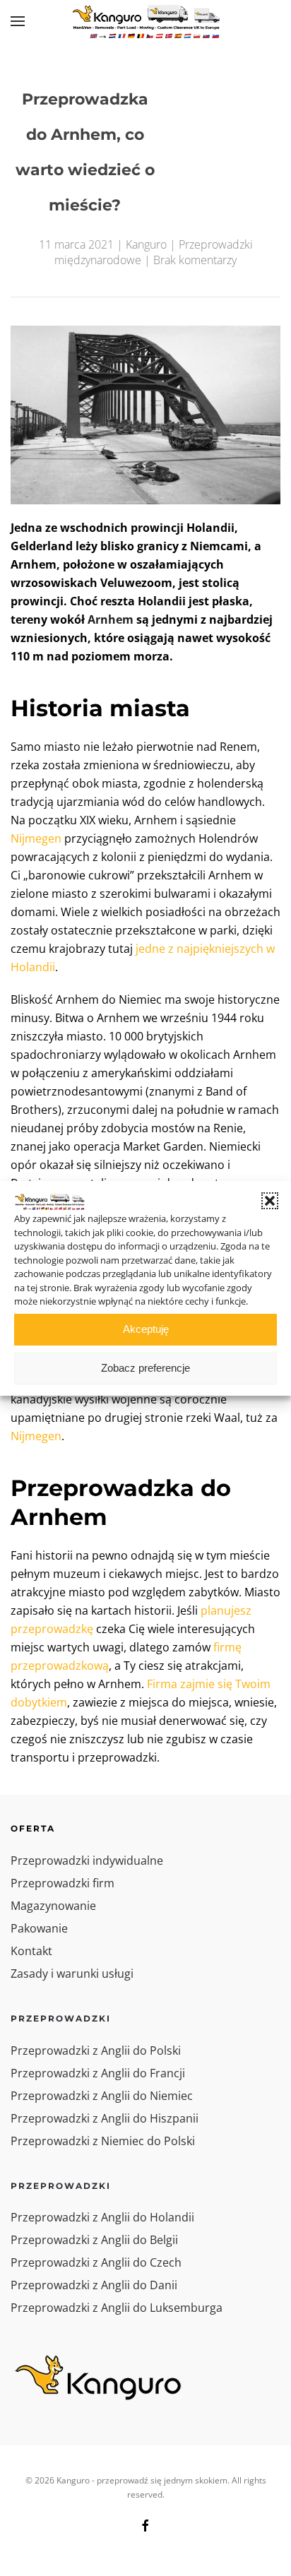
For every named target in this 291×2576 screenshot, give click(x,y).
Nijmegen (36, 838)
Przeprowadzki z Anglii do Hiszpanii (105, 2118)
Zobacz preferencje (145, 1368)
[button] (270, 1201)
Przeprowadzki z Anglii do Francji (98, 2073)
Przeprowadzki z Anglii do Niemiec (102, 2096)
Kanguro (146, 244)
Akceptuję (146, 1329)
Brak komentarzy (195, 260)
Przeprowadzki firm (63, 1883)
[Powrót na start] (145, 21)
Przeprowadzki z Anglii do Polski (96, 2050)
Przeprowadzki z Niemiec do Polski (103, 2141)
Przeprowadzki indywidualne (87, 1860)
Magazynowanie (53, 1906)
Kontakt (31, 1951)
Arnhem (111, 619)
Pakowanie (39, 1928)
